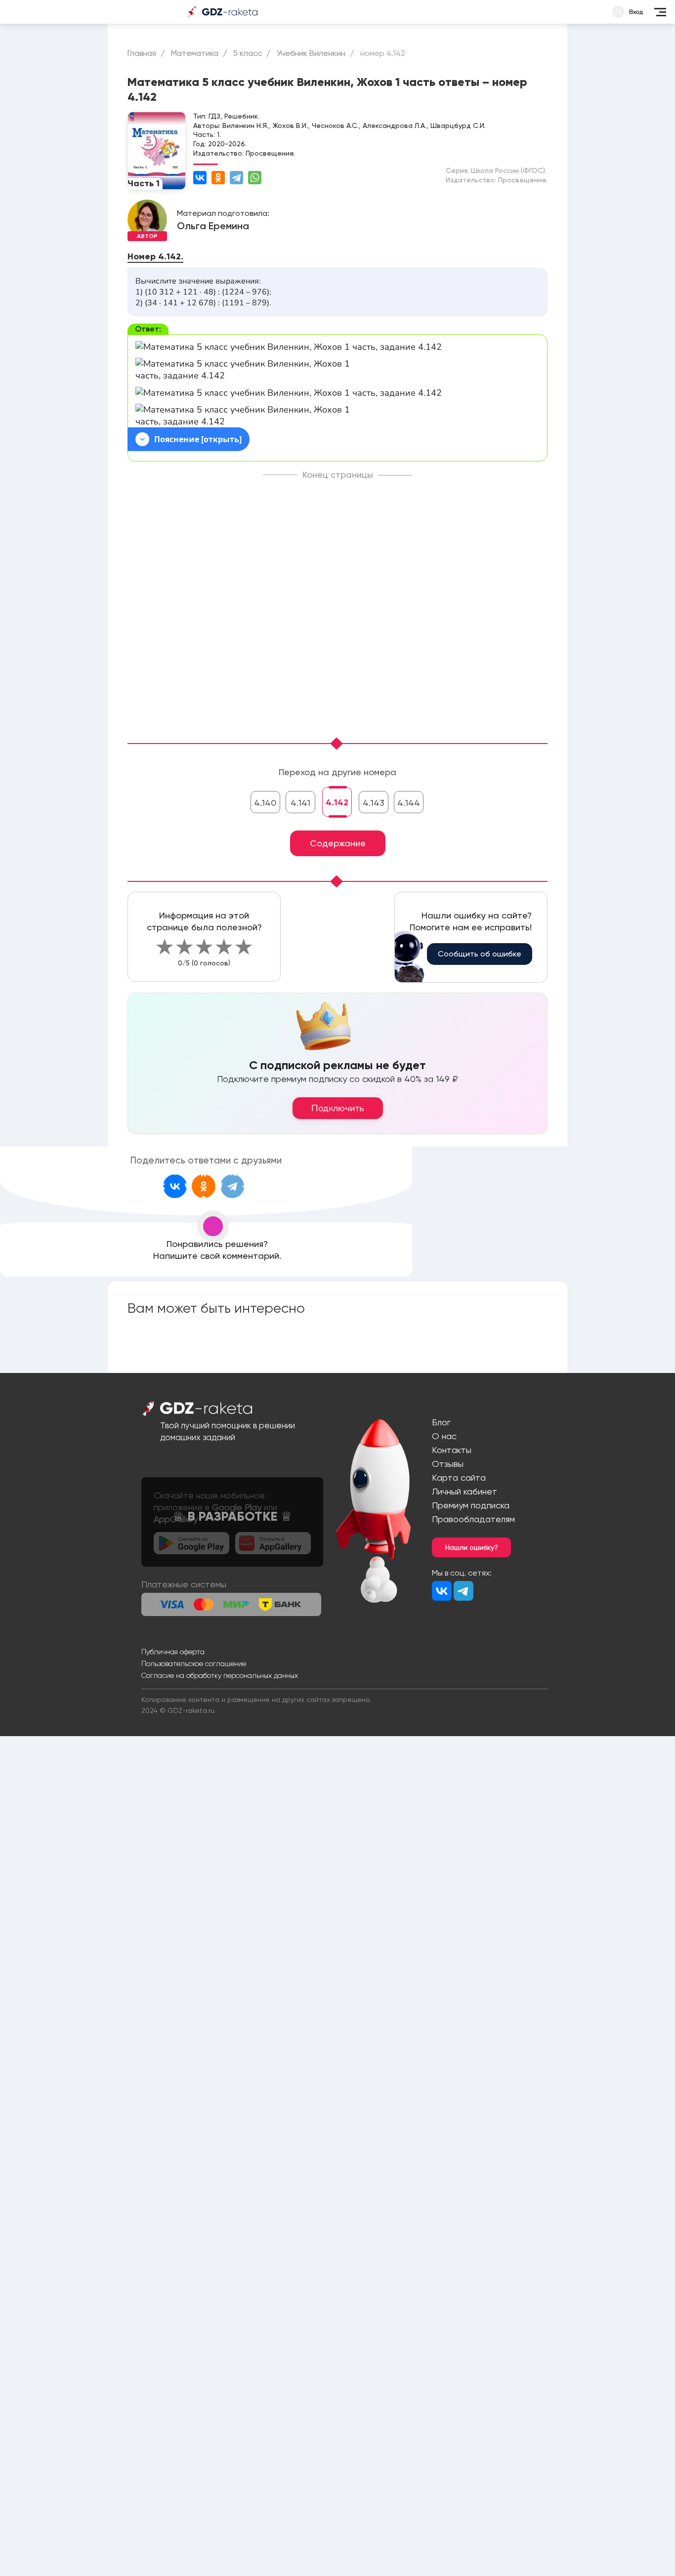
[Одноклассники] (218, 178)
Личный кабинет (464, 1491)
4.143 (374, 803)
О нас (444, 1436)
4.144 (409, 803)
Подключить (338, 1108)
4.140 (265, 803)
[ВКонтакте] (200, 178)
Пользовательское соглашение (194, 1663)
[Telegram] (236, 178)
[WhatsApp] (255, 178)
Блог (441, 1422)
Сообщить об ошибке (480, 954)
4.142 (337, 802)
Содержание (338, 843)
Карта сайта (459, 1477)
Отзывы (448, 1464)
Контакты (452, 1450)
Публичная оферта (173, 1652)
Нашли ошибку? (472, 1547)
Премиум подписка (471, 1505)
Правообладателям (473, 1519)
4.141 (300, 803)
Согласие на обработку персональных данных (220, 1675)
